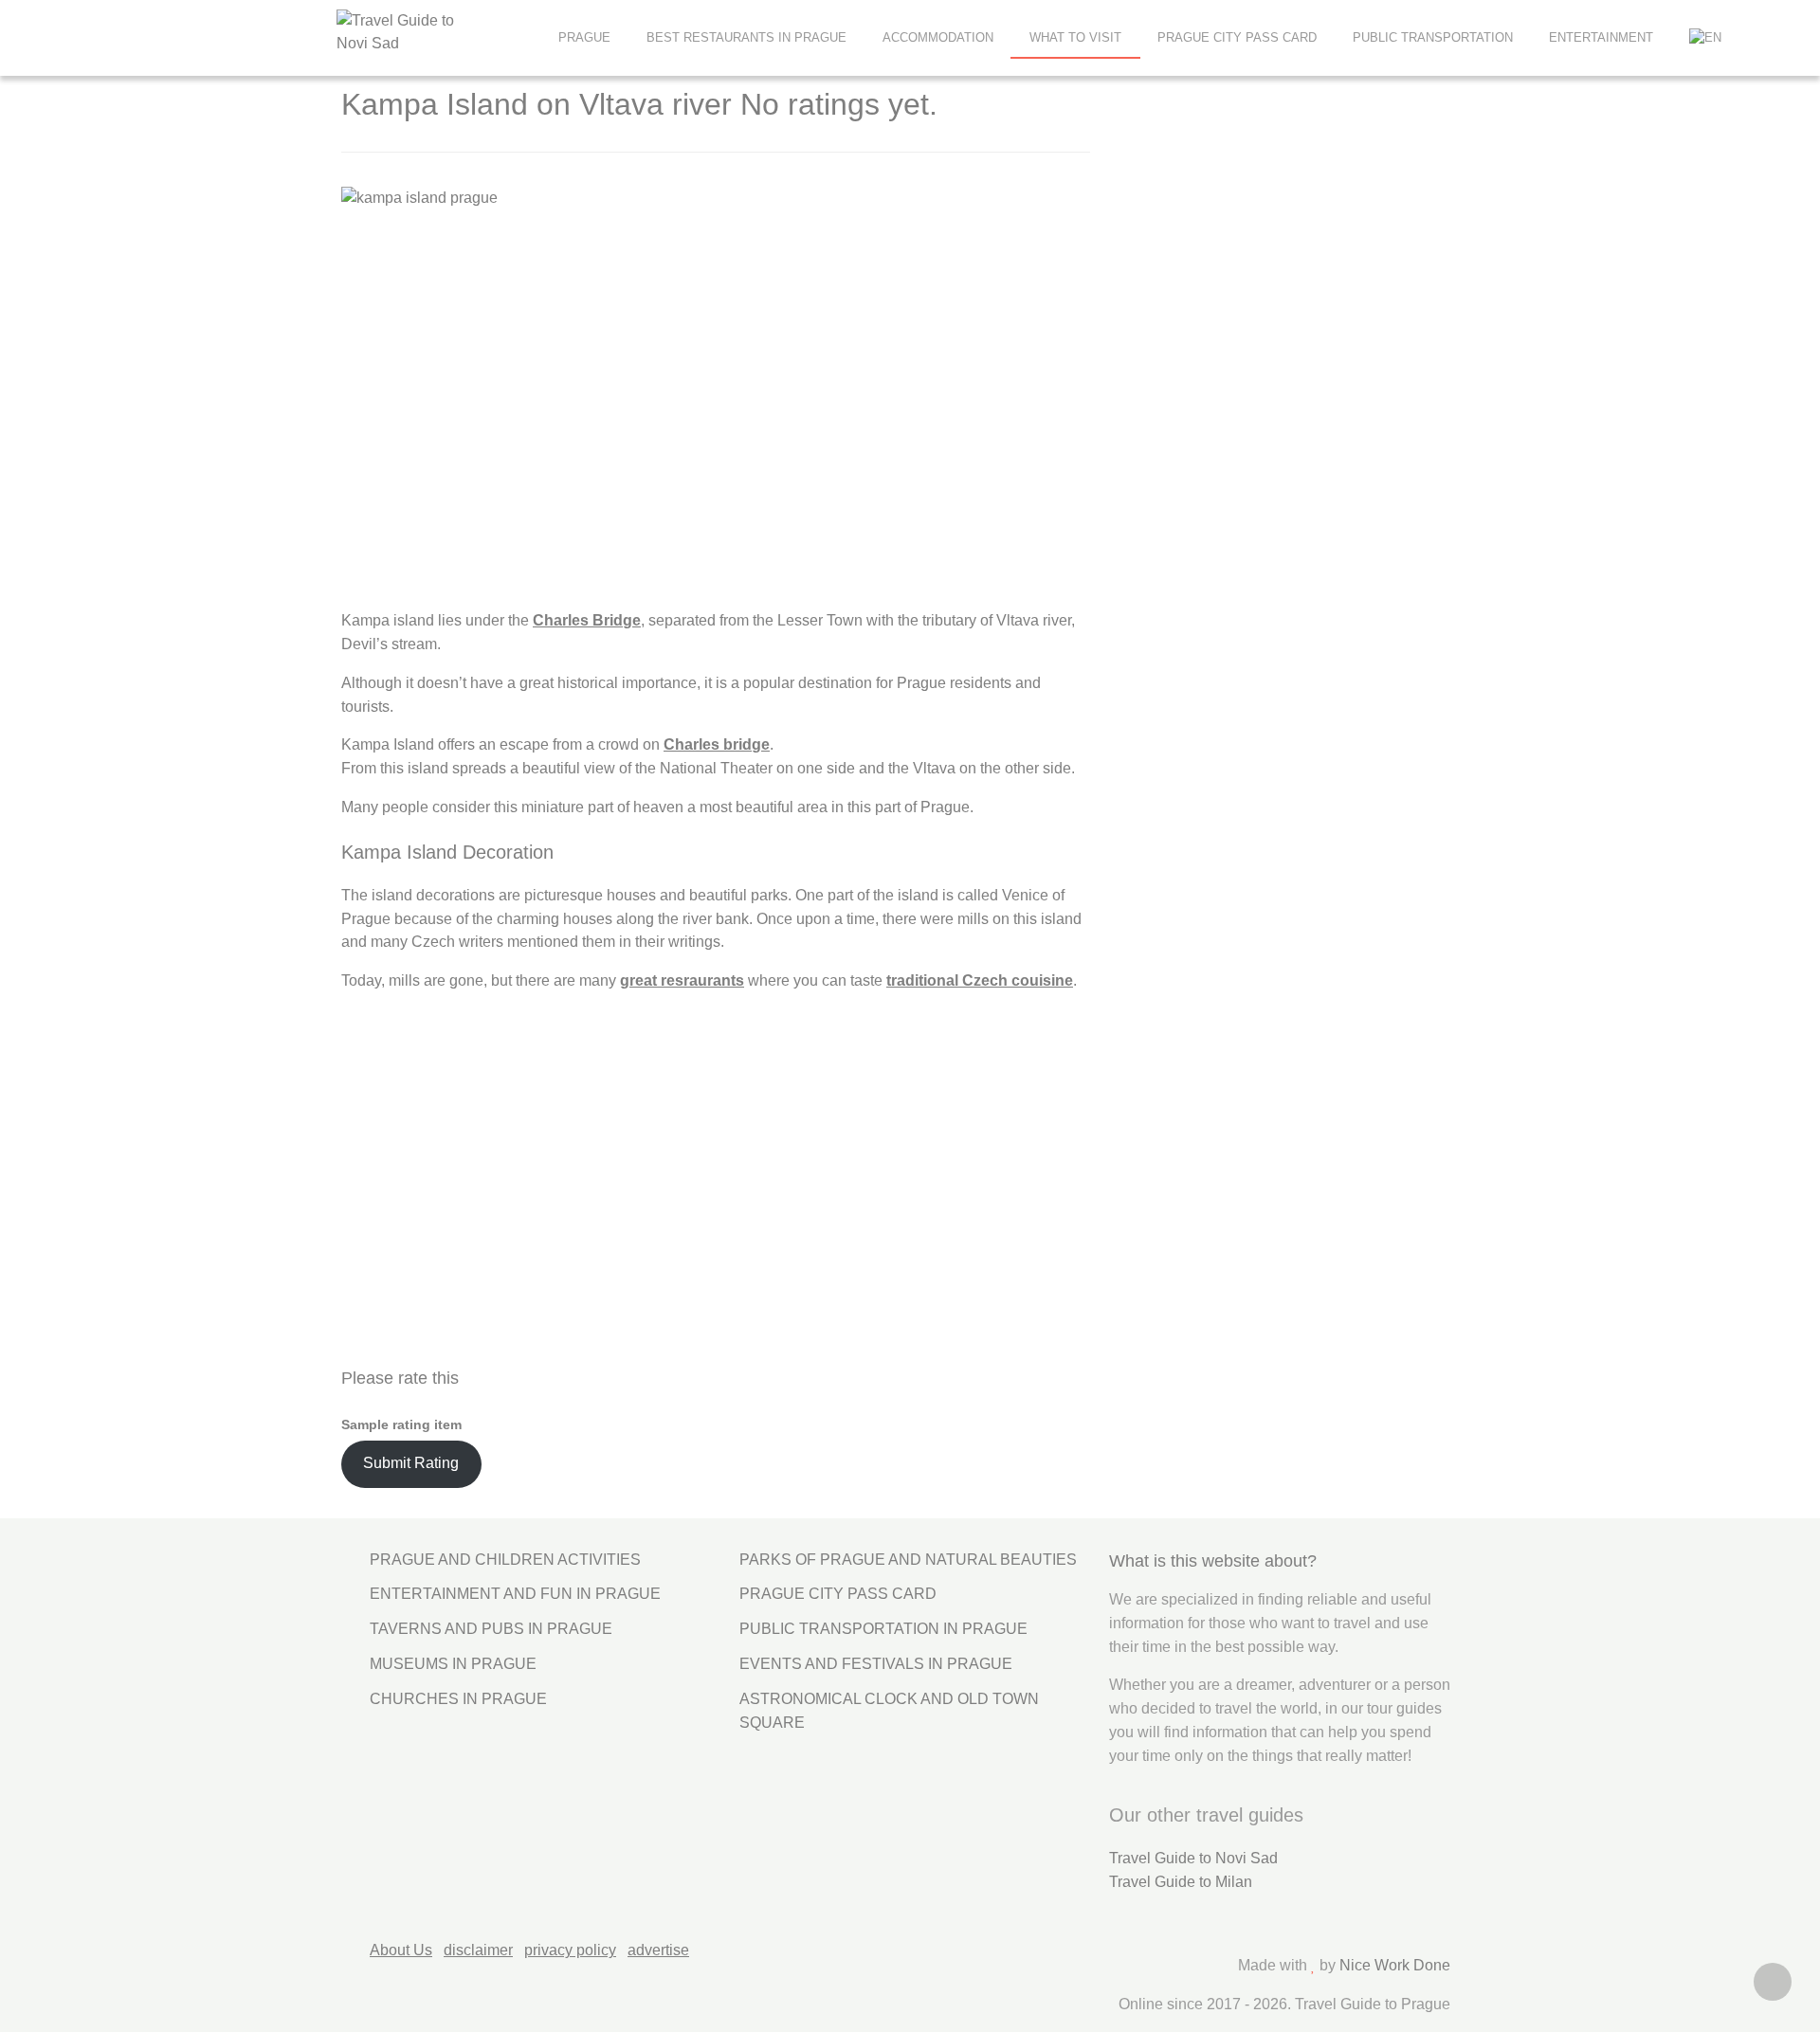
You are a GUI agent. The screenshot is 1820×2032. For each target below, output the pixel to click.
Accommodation (938, 37)
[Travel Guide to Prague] (436, 33)
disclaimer (478, 1950)
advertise (658, 1950)
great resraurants (682, 980)
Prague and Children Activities (505, 1560)
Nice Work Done (1395, 1965)
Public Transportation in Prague (883, 1629)
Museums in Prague (453, 1664)
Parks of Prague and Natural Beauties (908, 1560)
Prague (584, 37)
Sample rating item (401, 1425)
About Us (401, 1950)
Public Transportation (1433, 37)
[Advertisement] (1250, 413)
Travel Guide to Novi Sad (1193, 1858)
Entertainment (1601, 37)
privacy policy (570, 1950)
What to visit (1075, 37)
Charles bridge (717, 744)
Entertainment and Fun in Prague (515, 1594)
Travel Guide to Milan (1181, 1882)
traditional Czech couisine (980, 980)
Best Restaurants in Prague (746, 37)
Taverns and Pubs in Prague (491, 1629)
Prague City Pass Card (1237, 37)
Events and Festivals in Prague (876, 1664)
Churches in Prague (458, 1699)
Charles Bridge (587, 620)
